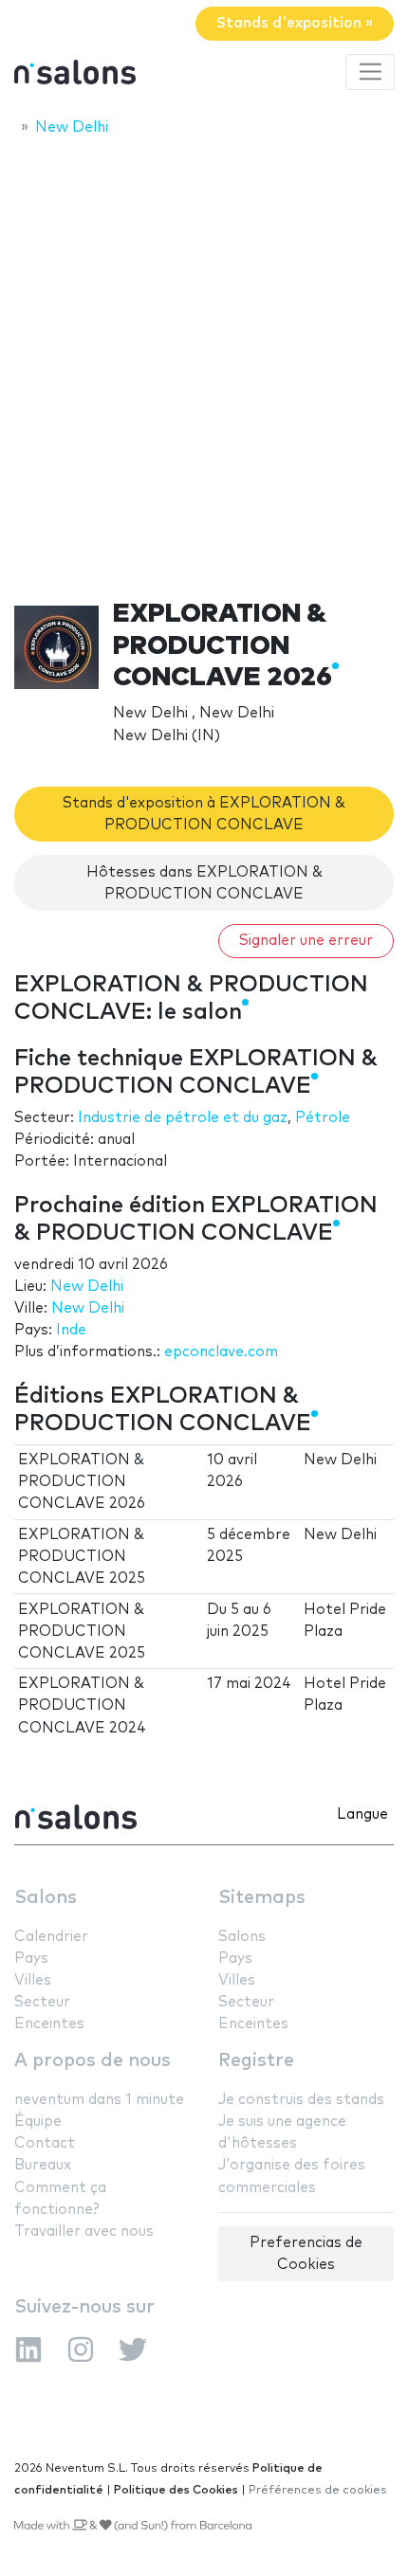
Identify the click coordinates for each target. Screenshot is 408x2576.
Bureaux (43, 2165)
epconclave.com (221, 1352)
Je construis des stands (301, 2100)
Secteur (42, 2002)
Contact (45, 2143)
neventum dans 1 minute (99, 2100)
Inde (71, 1330)
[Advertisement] (204, 362)
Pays (31, 1959)
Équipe (38, 2122)
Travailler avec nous (84, 2231)
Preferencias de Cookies (306, 2254)
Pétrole (323, 1118)
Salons (46, 1898)
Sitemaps (262, 1898)
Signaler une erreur (306, 941)
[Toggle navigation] (370, 72)
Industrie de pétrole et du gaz (183, 1118)
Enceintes (49, 2024)
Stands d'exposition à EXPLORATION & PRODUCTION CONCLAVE (204, 814)
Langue (362, 1814)
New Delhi (87, 1287)
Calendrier (51, 1937)
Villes (33, 1980)
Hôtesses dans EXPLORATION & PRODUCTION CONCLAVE (204, 883)
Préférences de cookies (318, 2490)
